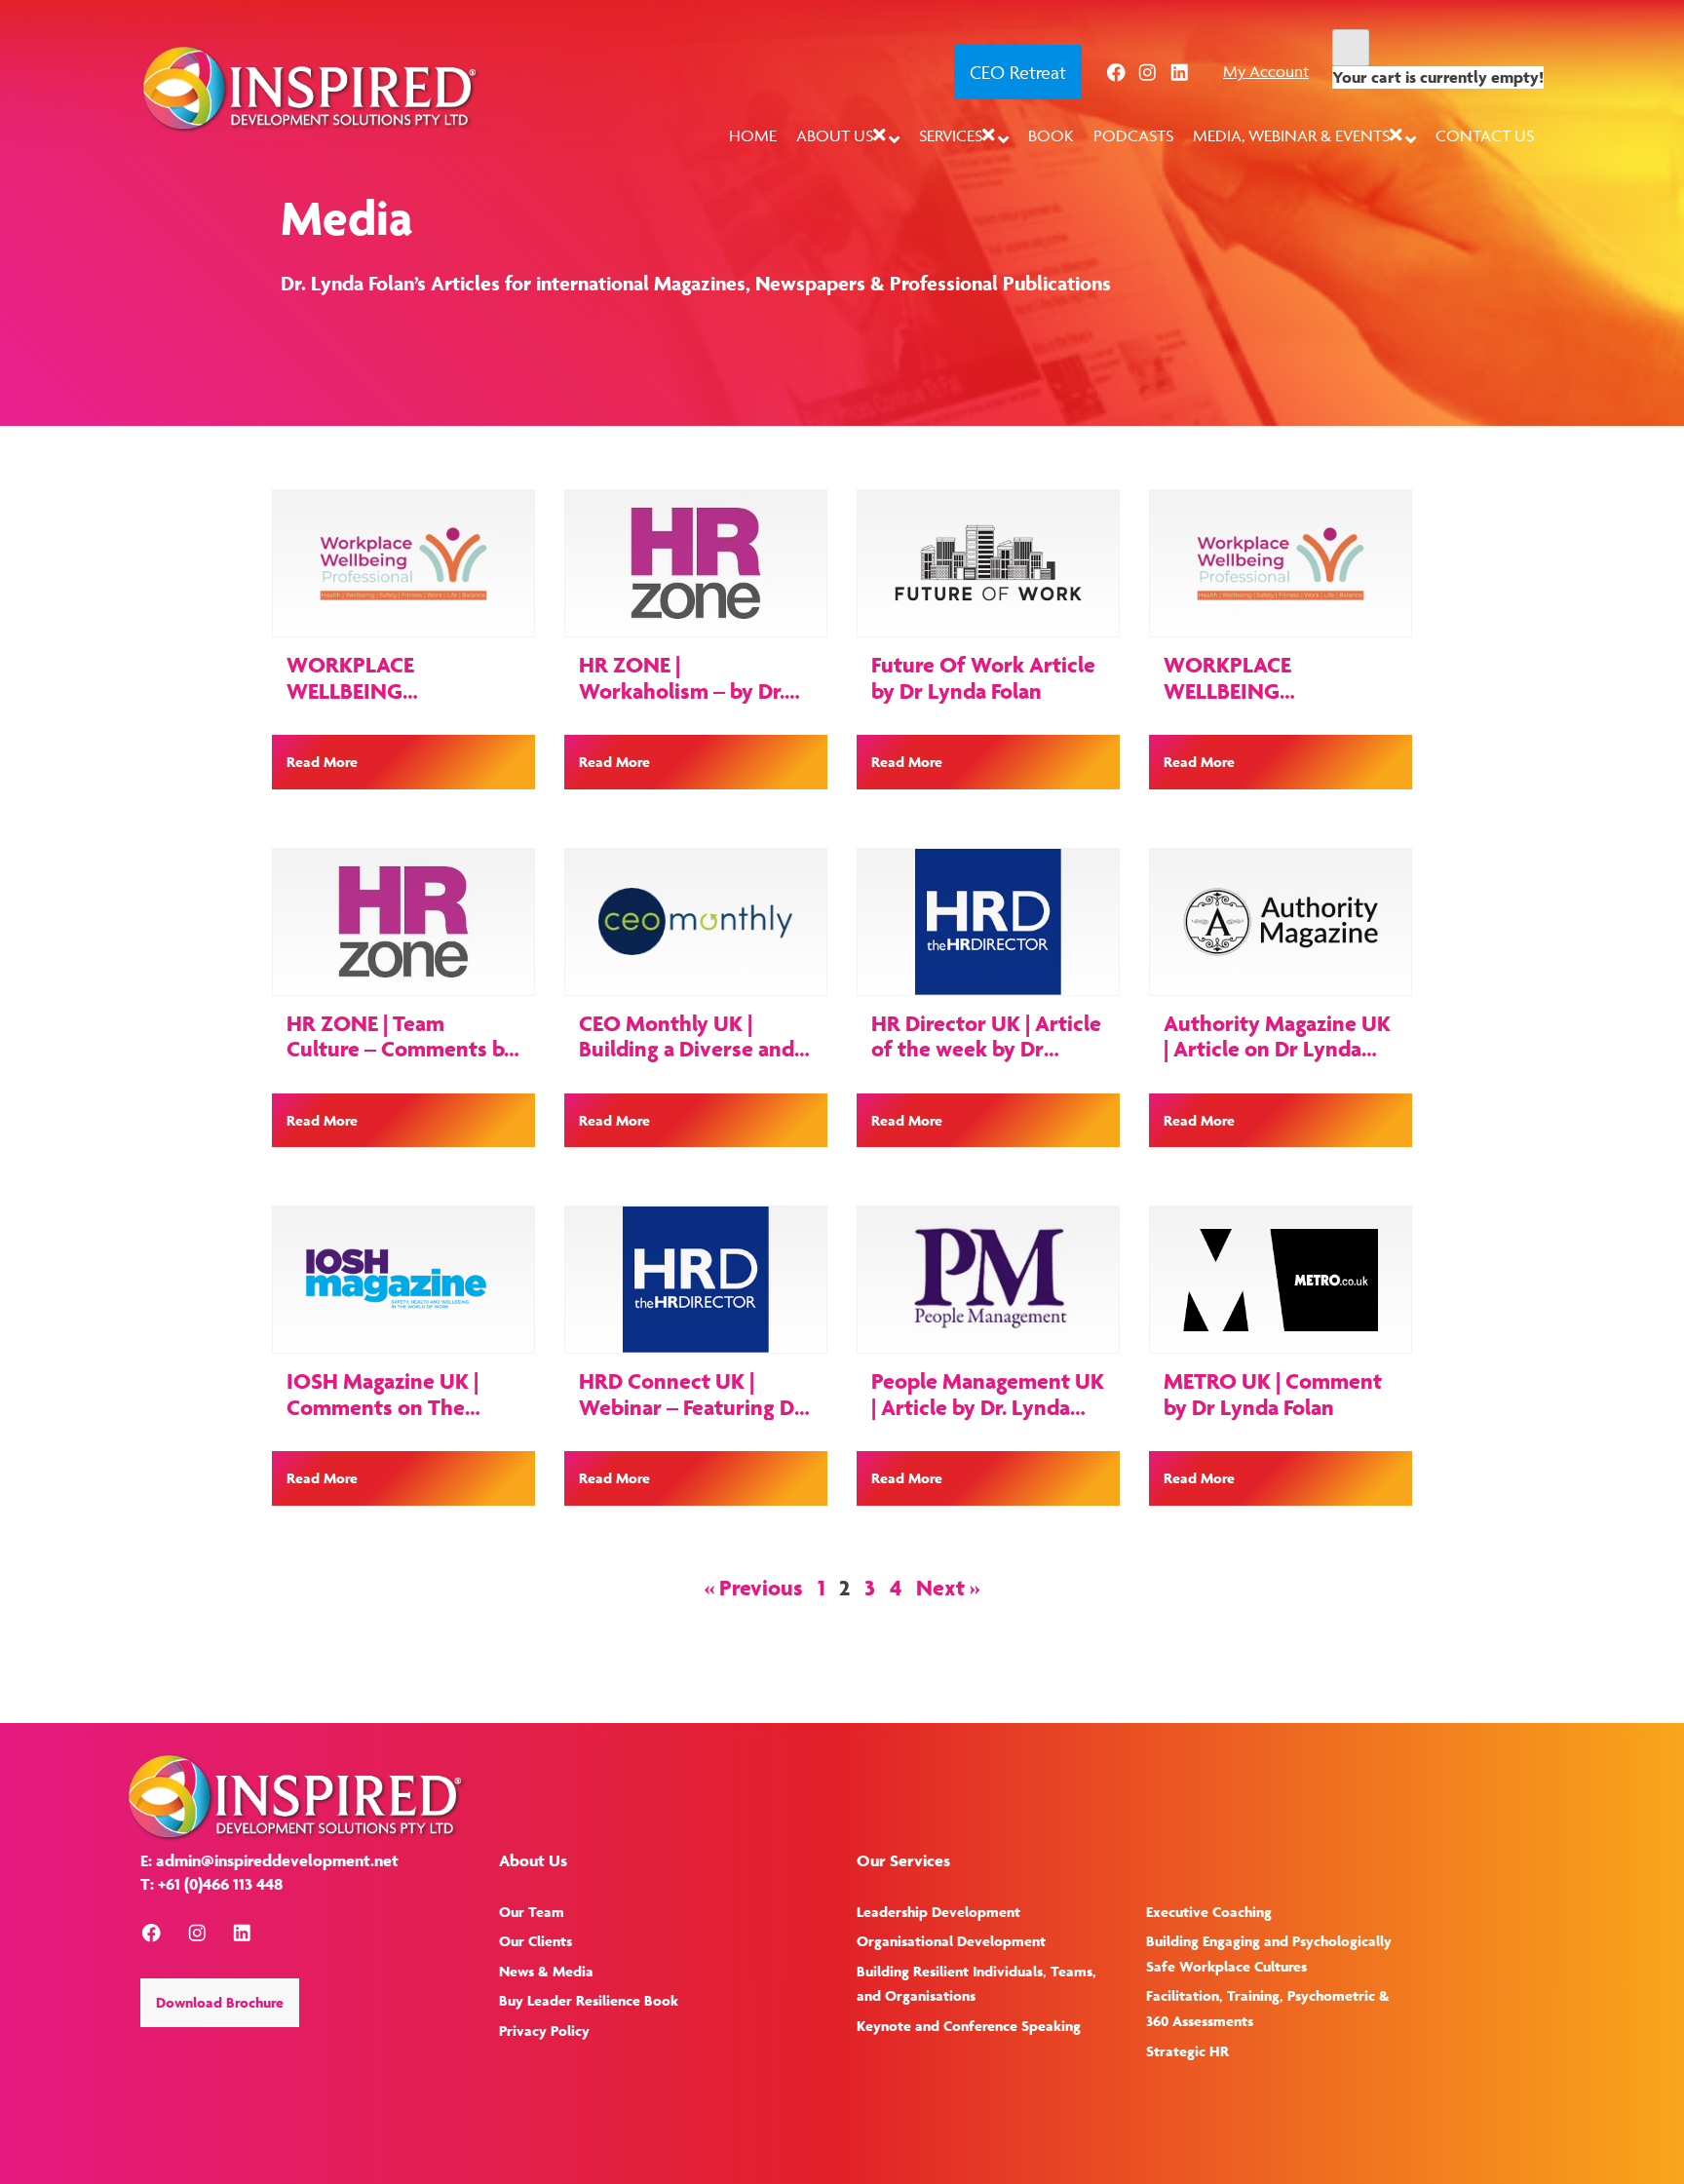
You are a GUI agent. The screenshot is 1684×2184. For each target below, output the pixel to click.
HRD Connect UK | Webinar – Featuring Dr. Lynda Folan (692, 1407)
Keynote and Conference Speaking (969, 2026)
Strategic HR (1187, 2051)
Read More (322, 762)
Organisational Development (951, 1941)
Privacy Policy (544, 2031)
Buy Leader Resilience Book (589, 2000)
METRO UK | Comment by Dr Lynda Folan (1273, 1394)
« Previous (754, 1588)
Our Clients (536, 1941)
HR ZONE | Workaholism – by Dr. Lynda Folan (682, 690)
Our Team (532, 1912)
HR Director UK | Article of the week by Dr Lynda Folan (986, 1049)
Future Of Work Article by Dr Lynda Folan (983, 677)
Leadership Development (938, 1912)
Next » (948, 1588)
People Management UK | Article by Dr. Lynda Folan (988, 1407)
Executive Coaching (1209, 1912)
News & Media (546, 1971)
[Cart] (1351, 48)
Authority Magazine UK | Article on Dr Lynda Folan (1277, 1049)
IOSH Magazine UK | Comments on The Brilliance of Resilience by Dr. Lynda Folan (396, 1419)
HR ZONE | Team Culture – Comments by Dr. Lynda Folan (401, 1049)
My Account (1266, 71)
